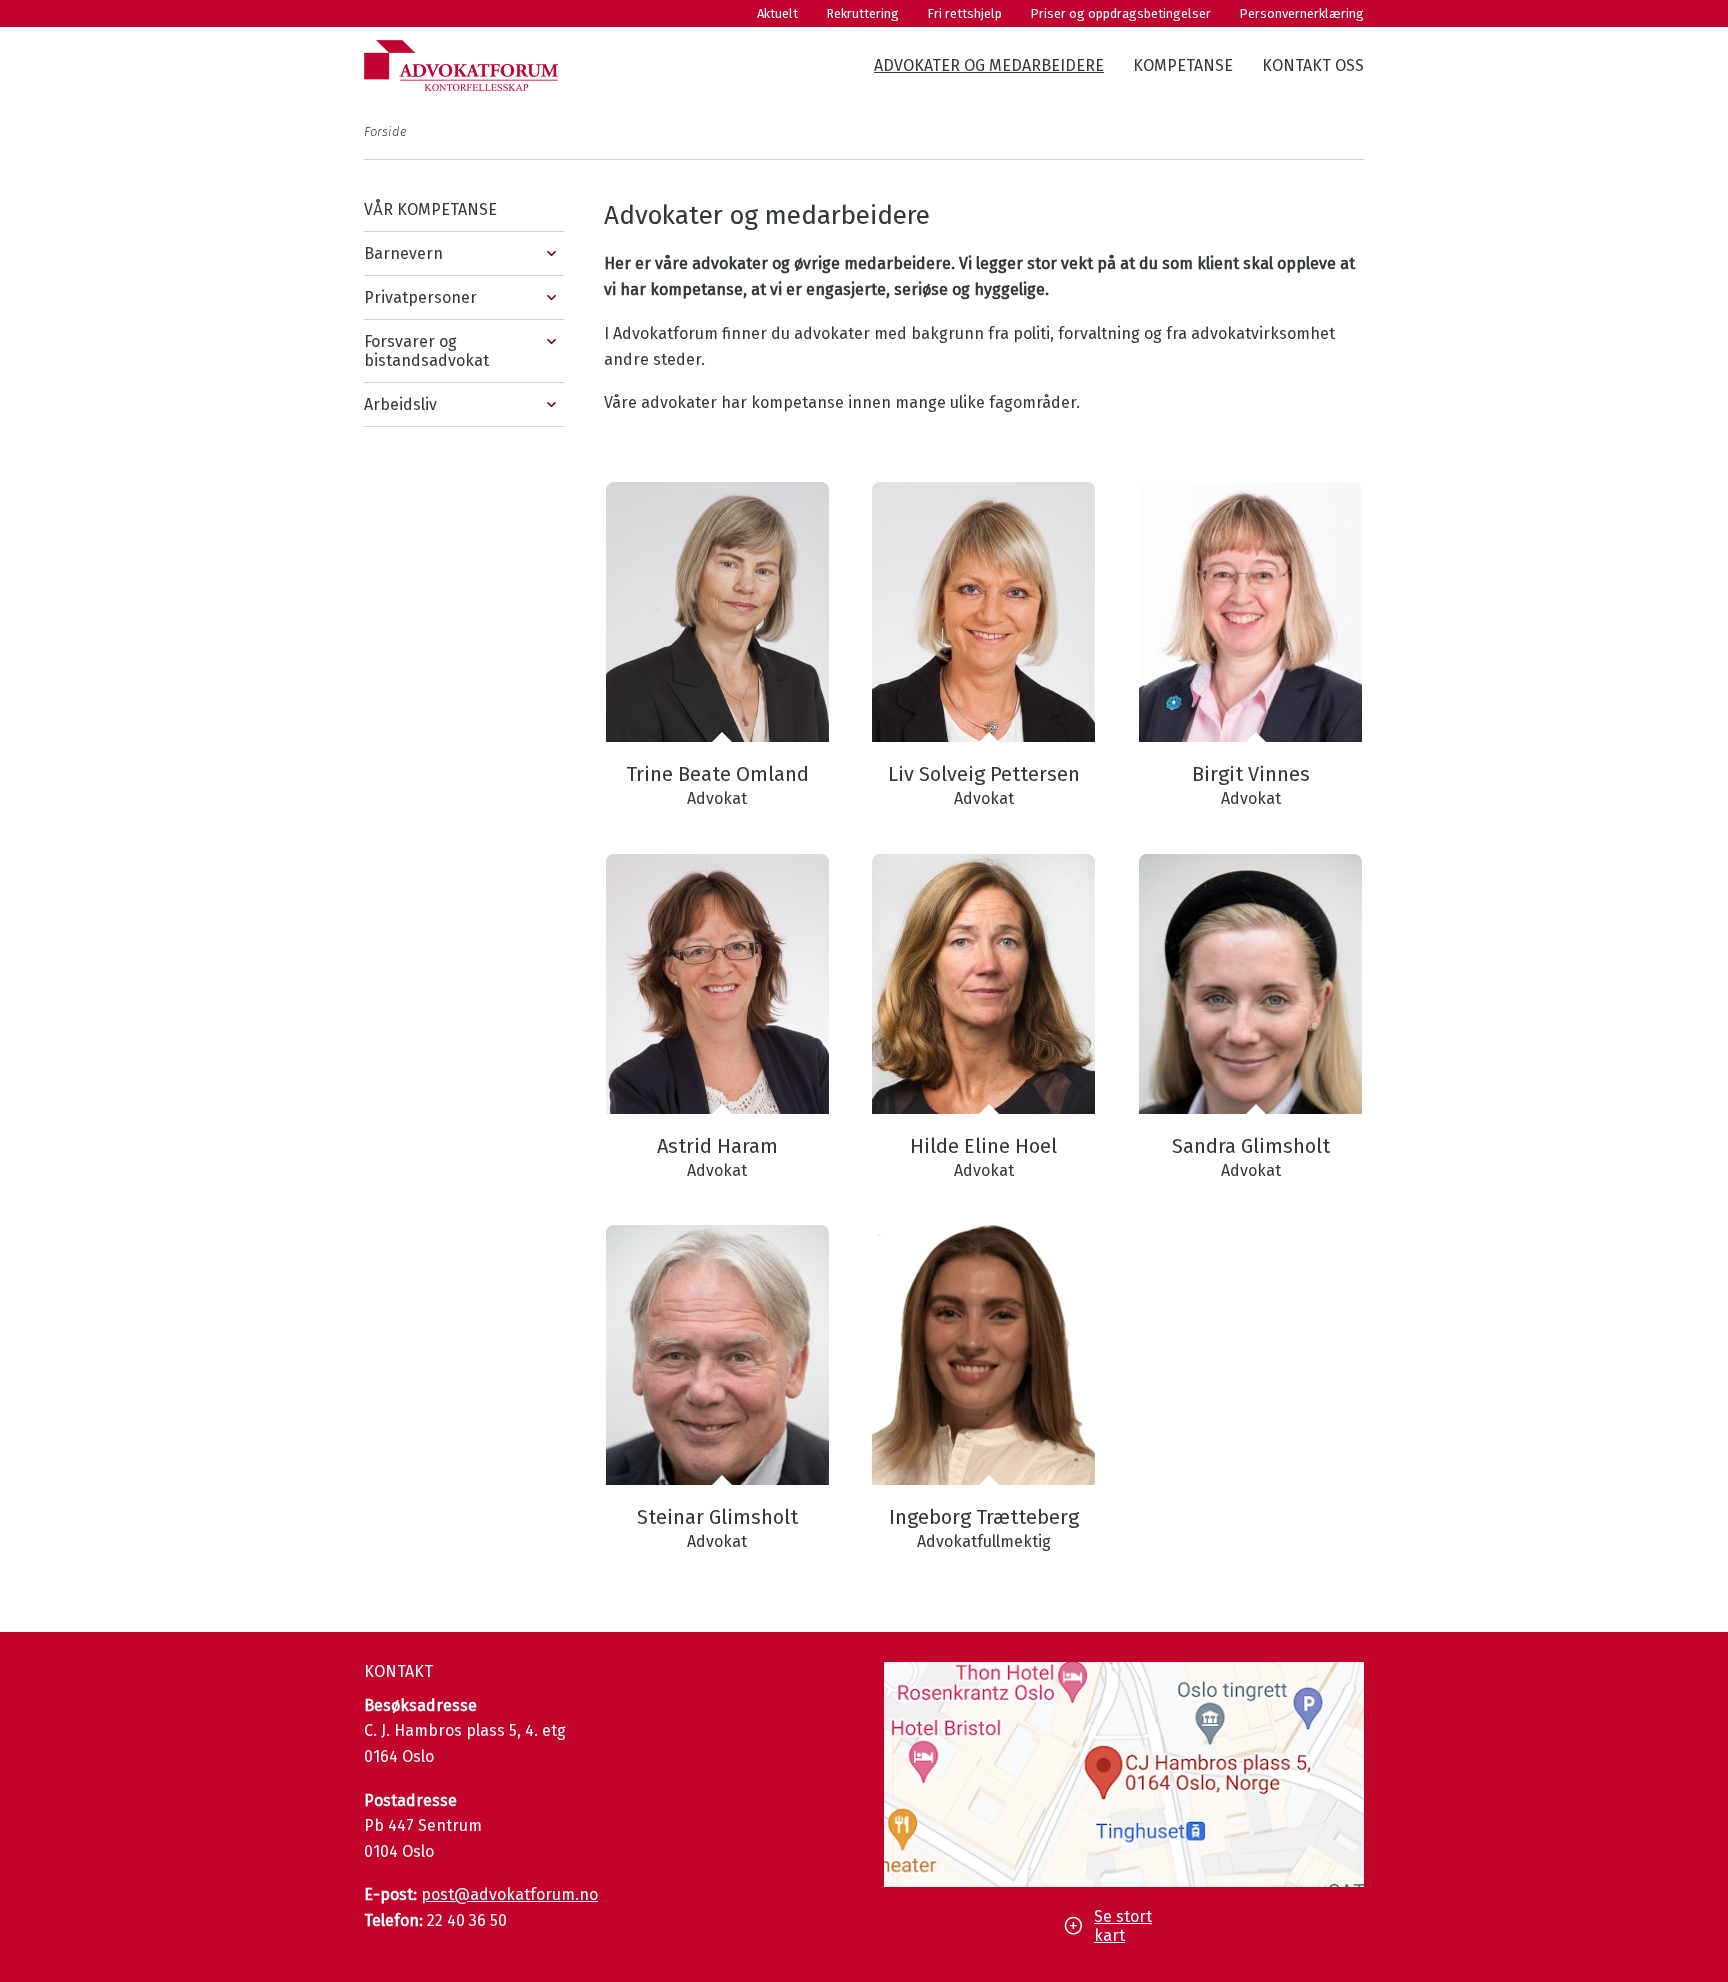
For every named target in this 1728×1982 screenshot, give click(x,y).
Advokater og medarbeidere (989, 65)
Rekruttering (862, 13)
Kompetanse (1183, 65)
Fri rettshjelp (964, 13)
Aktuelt (777, 13)
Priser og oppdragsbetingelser (1120, 13)
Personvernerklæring (1301, 13)
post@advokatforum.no (509, 1894)
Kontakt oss (1313, 65)
